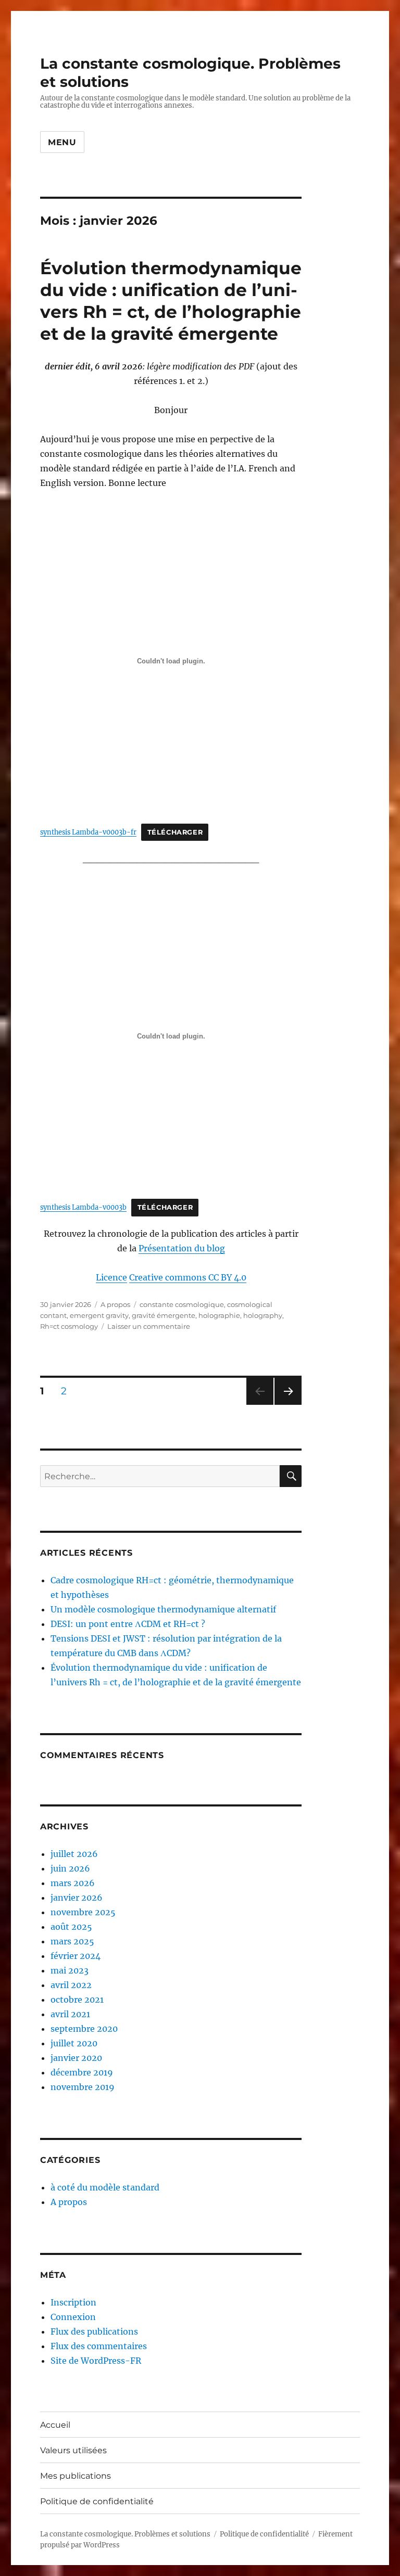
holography (263, 1315)
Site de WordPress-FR (96, 2361)
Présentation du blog (182, 1248)
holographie (219, 1315)
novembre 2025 (83, 1912)
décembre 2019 (82, 2072)
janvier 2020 (76, 2058)
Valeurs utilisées (73, 2450)
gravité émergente (164, 1315)
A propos (115, 1304)
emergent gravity (99, 1315)
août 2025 (71, 1927)
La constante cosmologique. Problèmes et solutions (125, 2534)
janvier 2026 (77, 1898)
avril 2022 (71, 1985)
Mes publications (76, 2476)
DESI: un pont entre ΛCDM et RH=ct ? (128, 1624)
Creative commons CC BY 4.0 (188, 1277)
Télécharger (175, 832)
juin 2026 (70, 1868)
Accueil (55, 2425)
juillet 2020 (74, 2043)
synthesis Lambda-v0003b (83, 1207)
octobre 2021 (77, 2000)
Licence (111, 1277)
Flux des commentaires (99, 2346)
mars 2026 (73, 1883)
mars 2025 (72, 1941)
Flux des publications (94, 2331)
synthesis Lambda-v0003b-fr (88, 832)
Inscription (73, 2302)
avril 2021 (70, 2014)
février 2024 (76, 1956)
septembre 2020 (84, 2029)
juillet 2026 (74, 1854)
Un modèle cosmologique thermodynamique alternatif (163, 1609)
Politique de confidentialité (97, 2501)
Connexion (73, 2317)
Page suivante (287, 1405)
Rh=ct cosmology (69, 1326)
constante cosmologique (182, 1304)
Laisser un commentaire (149, 1326)
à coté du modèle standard (105, 2187)
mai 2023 (70, 1970)
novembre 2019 (83, 2087)
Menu (62, 142)
